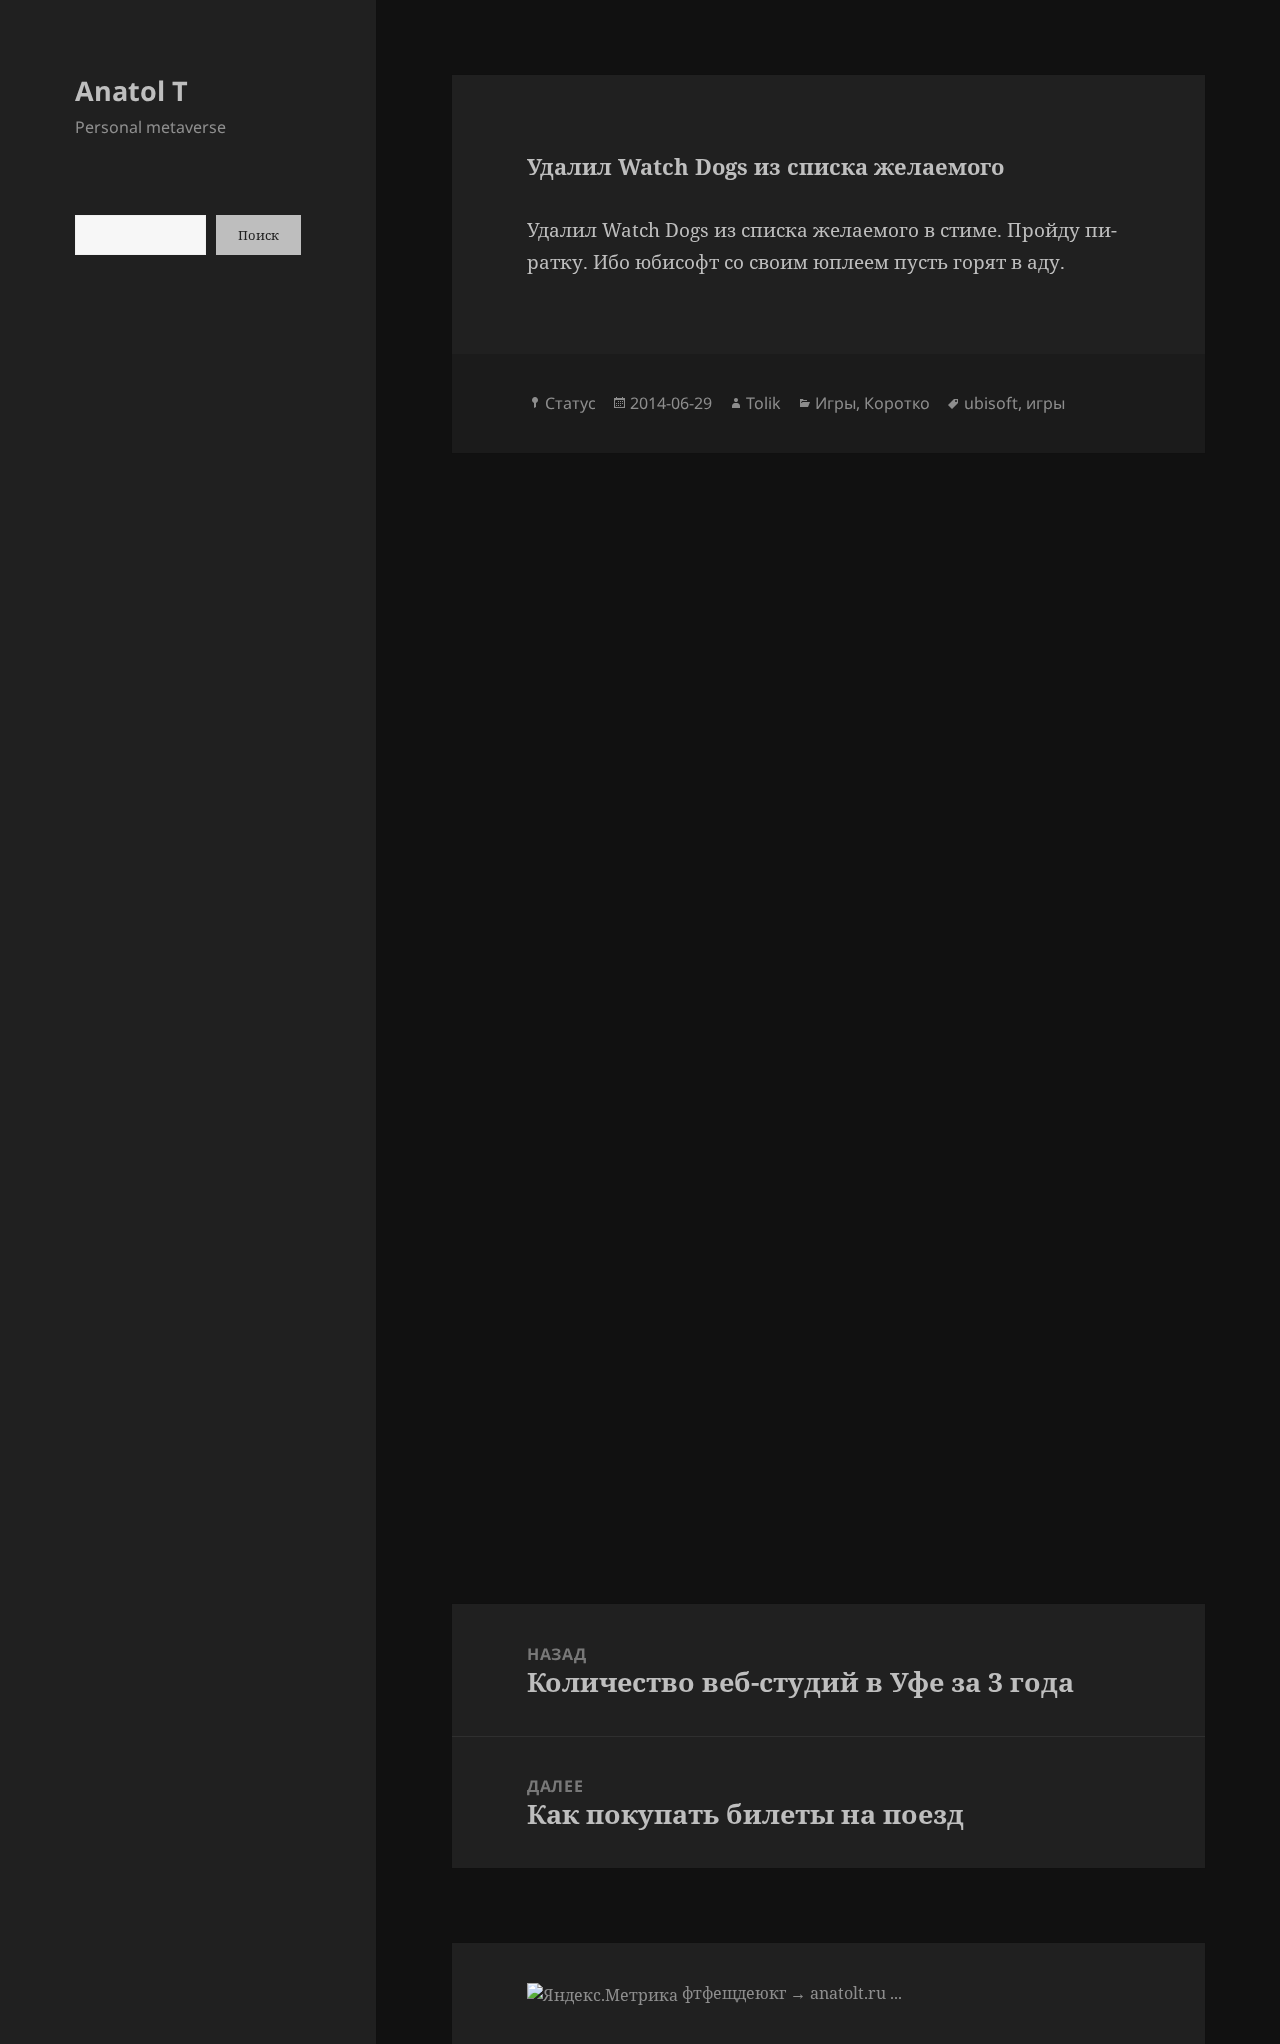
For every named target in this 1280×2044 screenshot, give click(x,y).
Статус (570, 403)
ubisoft (991, 403)
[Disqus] (828, 703)
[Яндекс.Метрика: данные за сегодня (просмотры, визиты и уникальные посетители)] (602, 1995)
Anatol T (131, 90)
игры (1045, 403)
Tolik (763, 403)
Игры (835, 403)
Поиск (258, 235)
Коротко (897, 403)
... (896, 1993)
